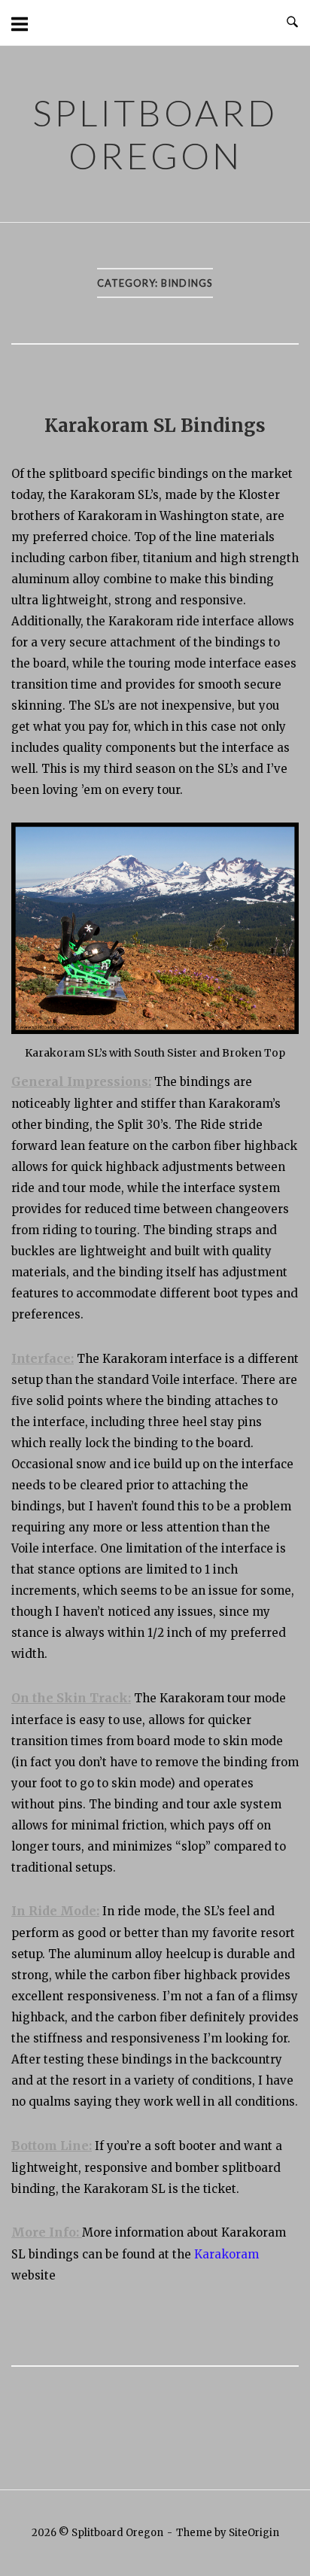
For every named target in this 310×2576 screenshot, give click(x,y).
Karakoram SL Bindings (155, 426)
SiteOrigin (254, 2533)
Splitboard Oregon (155, 134)
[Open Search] (292, 23)
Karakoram (226, 2254)
